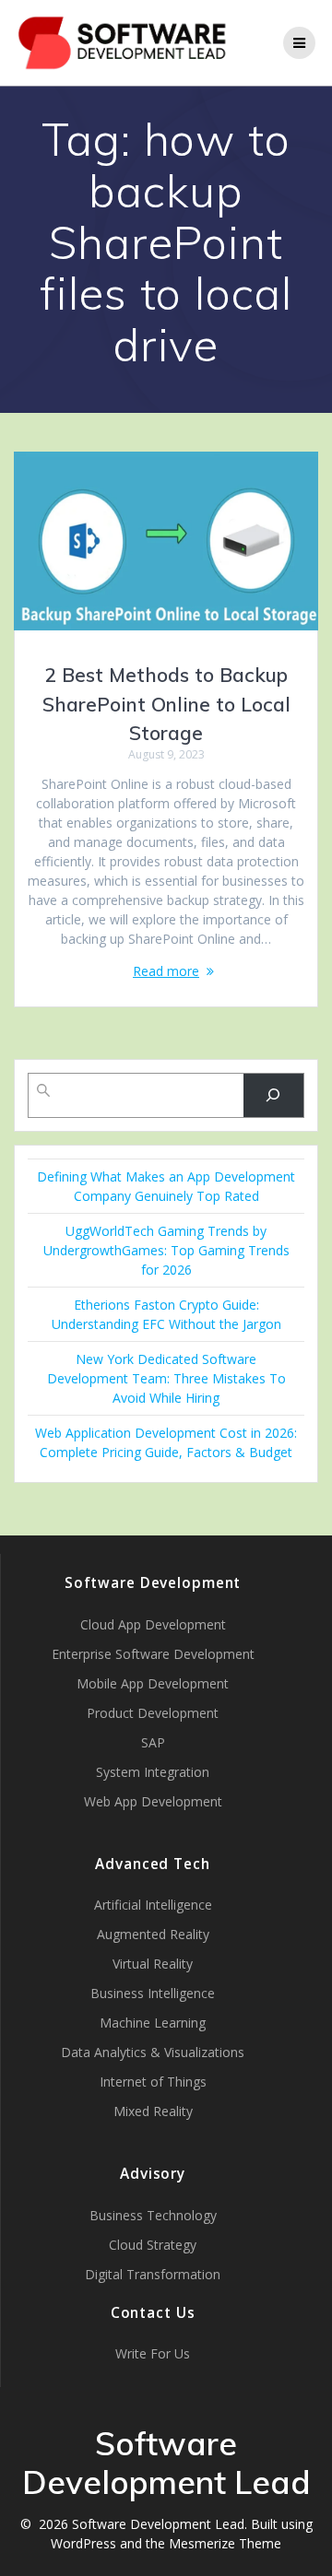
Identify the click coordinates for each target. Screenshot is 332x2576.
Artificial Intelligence (153, 1905)
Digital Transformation (153, 2274)
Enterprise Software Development (153, 1654)
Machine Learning (153, 2023)
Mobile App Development (153, 1683)
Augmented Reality (153, 1934)
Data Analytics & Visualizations (153, 2052)
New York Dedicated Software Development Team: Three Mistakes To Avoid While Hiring (166, 1378)
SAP (153, 1742)
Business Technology (153, 2215)
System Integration (153, 1772)
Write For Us (153, 2353)
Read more (166, 971)
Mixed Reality (153, 2111)
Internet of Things (153, 2082)
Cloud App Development (153, 1624)
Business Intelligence (153, 1993)
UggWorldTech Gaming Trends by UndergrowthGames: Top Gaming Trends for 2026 (166, 1250)
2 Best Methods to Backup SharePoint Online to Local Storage (166, 704)
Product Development (153, 1713)
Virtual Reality (153, 1964)
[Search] (273, 1095)
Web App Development (153, 1801)
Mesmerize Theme (225, 2543)
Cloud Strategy (153, 2245)
